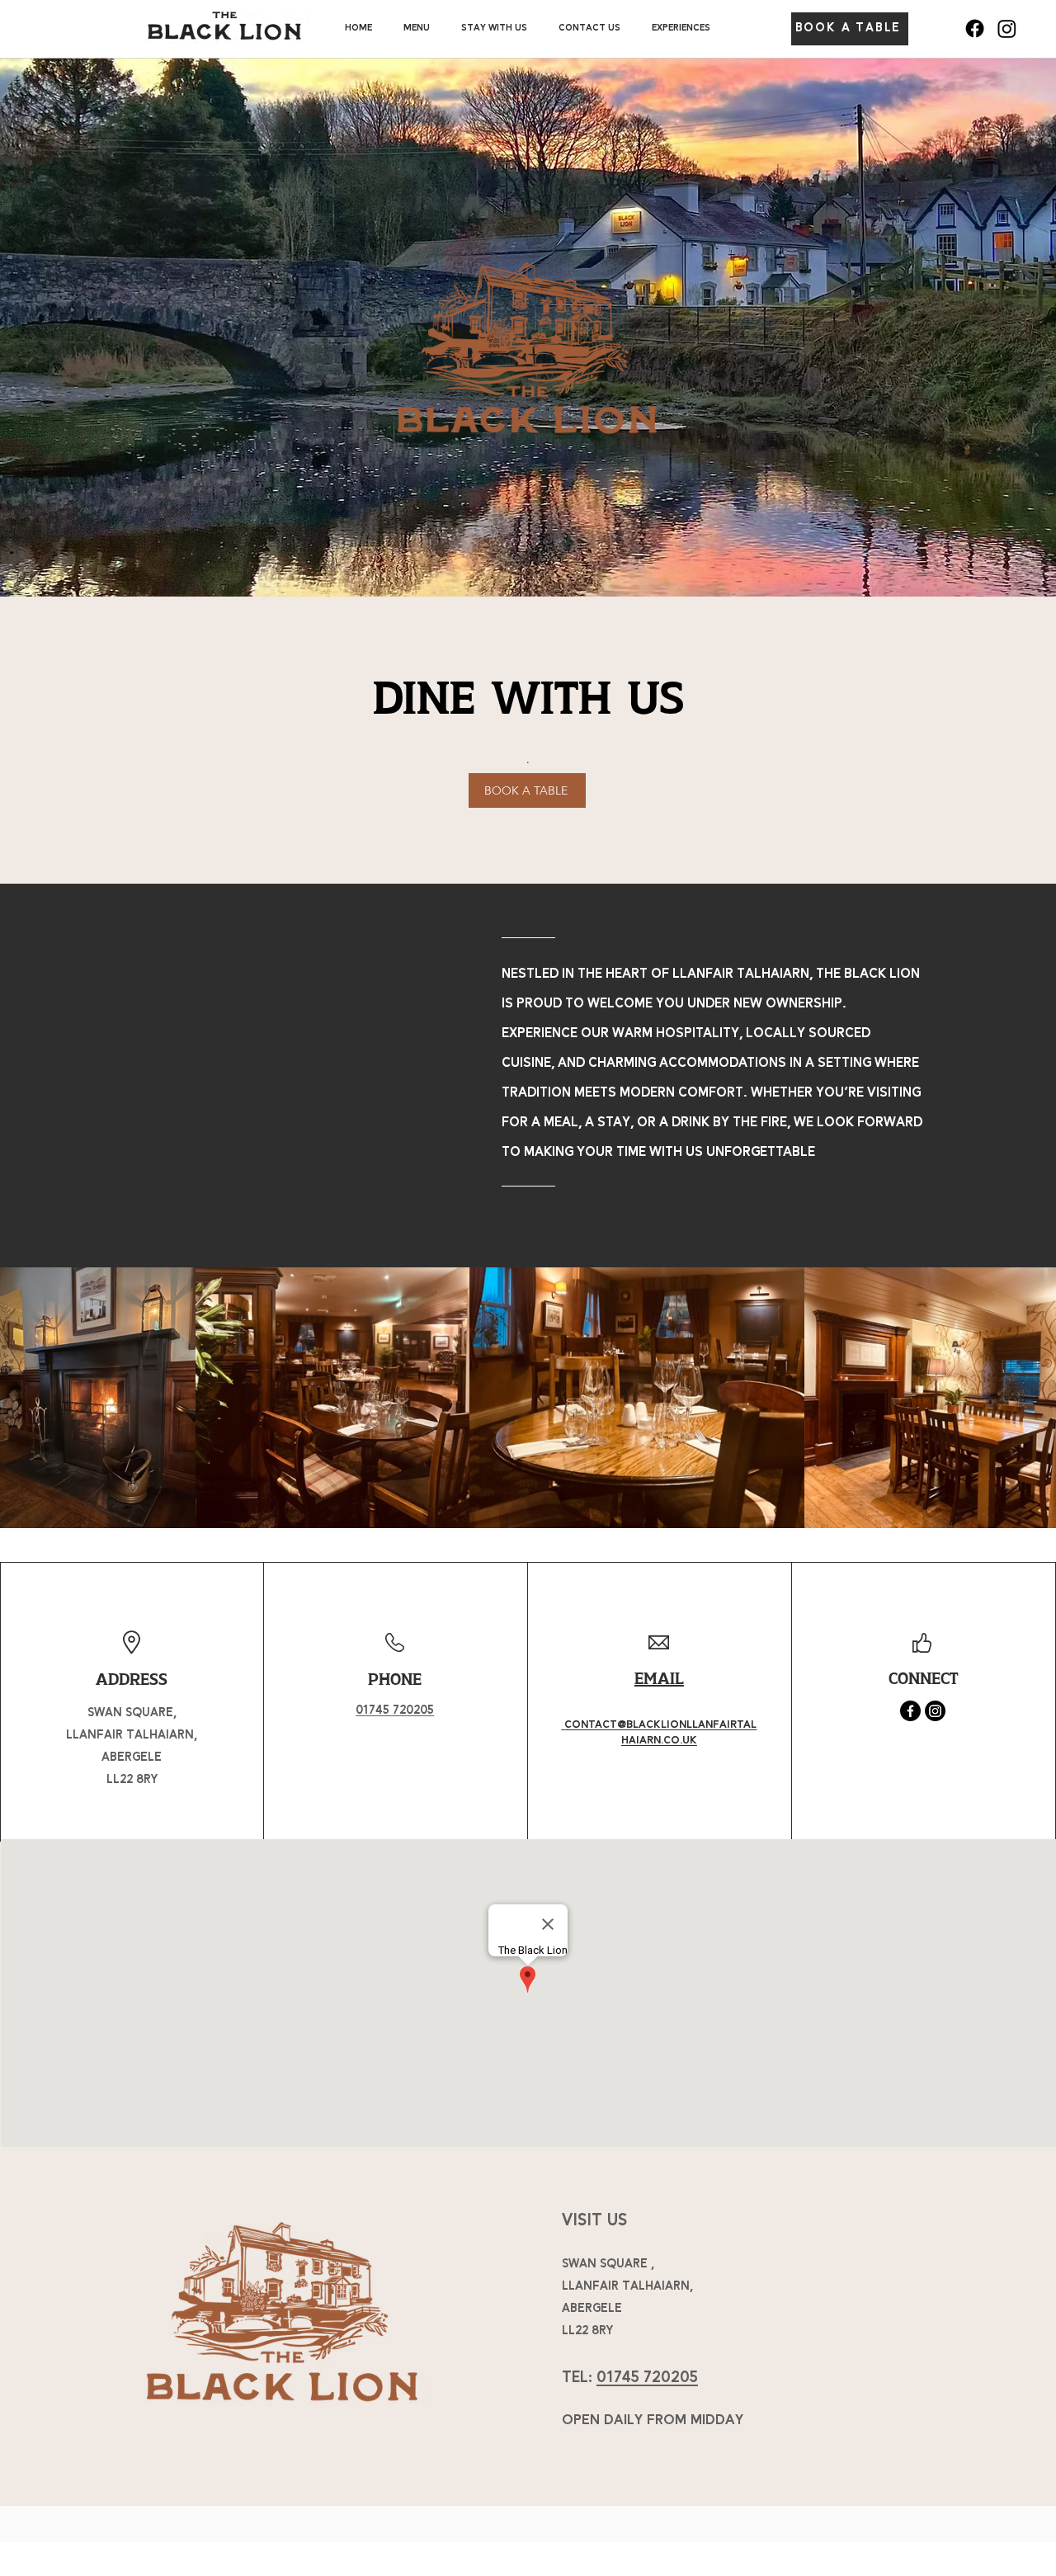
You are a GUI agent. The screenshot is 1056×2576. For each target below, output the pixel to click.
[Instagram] (1007, 28)
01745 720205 (647, 2378)
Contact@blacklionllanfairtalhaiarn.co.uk (660, 1733)
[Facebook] (975, 28)
